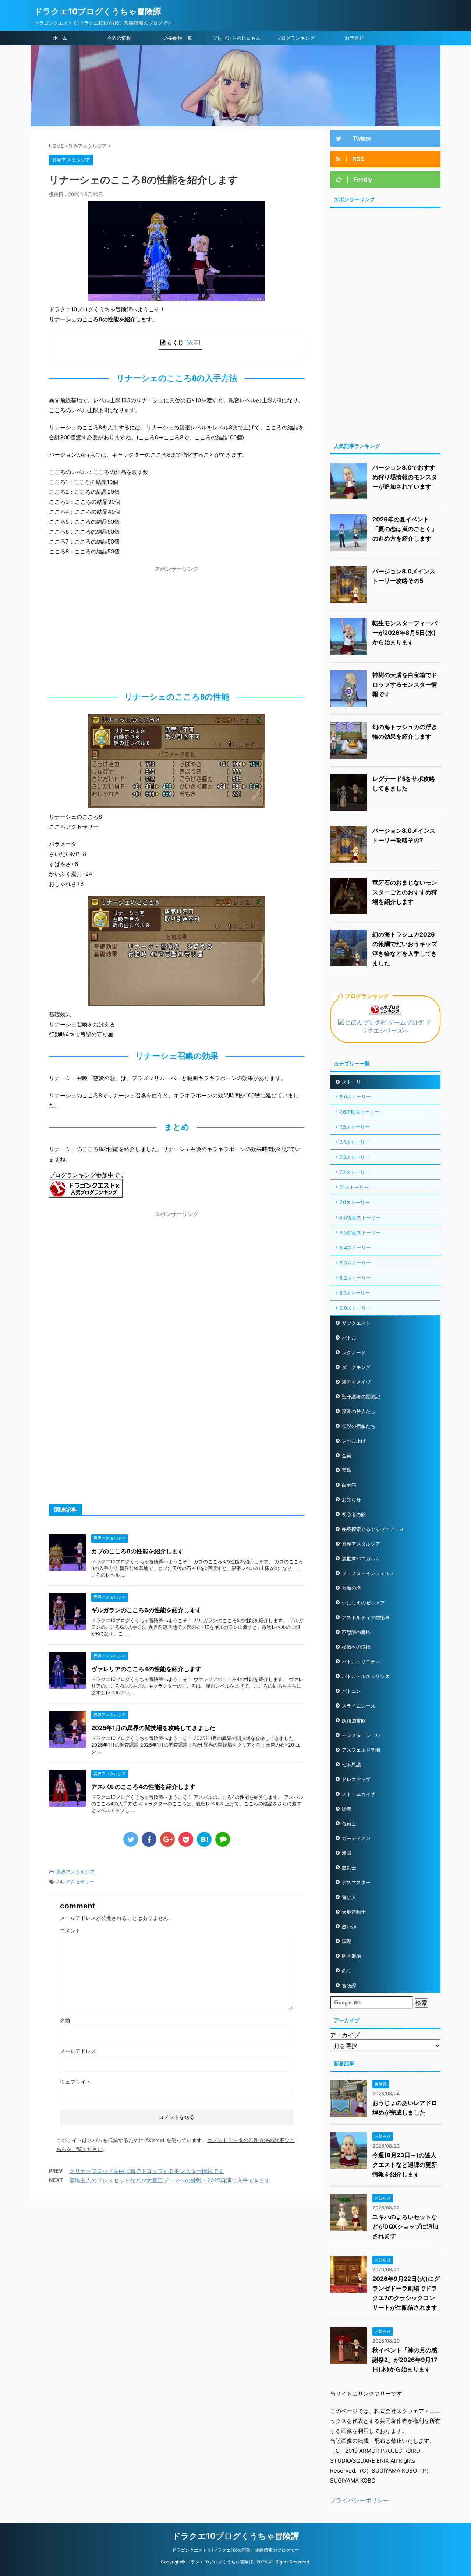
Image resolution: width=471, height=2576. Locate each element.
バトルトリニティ (361, 1662)
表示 (193, 342)
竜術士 (349, 1823)
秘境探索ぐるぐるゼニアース (373, 1529)
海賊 (347, 1853)
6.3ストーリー (355, 1263)
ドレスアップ (356, 1779)
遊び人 (349, 1897)
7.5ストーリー (355, 1127)
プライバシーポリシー (360, 2500)
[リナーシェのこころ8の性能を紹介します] (204, 1839)
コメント (70, 1930)
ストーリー (354, 1082)
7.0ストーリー (355, 1202)
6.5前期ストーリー (360, 1232)
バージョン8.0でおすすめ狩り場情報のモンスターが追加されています (405, 477)
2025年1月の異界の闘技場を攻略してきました (153, 1728)
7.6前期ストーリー (360, 1112)
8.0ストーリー (355, 1097)
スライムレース (359, 1706)
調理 (347, 1941)
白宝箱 (349, 1485)
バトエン (351, 1691)
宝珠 (347, 1470)
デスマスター (356, 1882)
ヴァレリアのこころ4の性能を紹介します (146, 1669)
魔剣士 (349, 1868)
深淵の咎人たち (359, 1411)
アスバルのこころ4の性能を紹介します (143, 1787)
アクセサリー (80, 1882)
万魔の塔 (351, 1588)
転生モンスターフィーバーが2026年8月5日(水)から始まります (405, 633)
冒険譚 (349, 1985)
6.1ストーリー (355, 1293)
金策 (347, 1455)
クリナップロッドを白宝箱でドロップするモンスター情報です (146, 2171)
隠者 (347, 1809)
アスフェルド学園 (361, 1750)
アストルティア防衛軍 (366, 1617)
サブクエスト (356, 1323)
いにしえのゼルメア (363, 1603)
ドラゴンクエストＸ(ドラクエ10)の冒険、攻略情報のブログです (235, 2550)
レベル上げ (354, 1441)
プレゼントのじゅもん (237, 38)
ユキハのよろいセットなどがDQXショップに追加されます (405, 2226)
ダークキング (356, 1367)
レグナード (354, 1352)
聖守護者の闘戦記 (361, 1397)
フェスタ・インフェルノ (368, 1573)
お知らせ (351, 1500)
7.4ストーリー (355, 1142)
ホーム (60, 38)
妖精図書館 (354, 1720)
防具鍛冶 (351, 1956)
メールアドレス (78, 2051)
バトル (349, 1338)
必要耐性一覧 (178, 38)
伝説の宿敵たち (359, 1426)
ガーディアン (356, 1838)
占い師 (349, 1926)
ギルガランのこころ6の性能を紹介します (146, 1610)
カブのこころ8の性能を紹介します (137, 1551)
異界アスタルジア (75, 1872)
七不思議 (351, 1765)
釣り (347, 1971)
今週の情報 (119, 38)
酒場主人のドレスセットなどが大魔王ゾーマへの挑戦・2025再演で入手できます (170, 2180)
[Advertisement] (177, 627)
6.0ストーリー (355, 1308)
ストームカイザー (361, 1794)
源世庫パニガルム (361, 1558)
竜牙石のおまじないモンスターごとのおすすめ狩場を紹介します (405, 892)
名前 (65, 2021)
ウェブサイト (75, 2082)
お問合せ (354, 38)
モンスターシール (361, 1735)
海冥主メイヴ (356, 1382)
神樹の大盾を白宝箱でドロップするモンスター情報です (405, 684)
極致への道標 (356, 1647)
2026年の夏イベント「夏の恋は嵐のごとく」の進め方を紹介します (405, 529)
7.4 (59, 1882)
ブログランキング (295, 38)
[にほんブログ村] (385, 1031)
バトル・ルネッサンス (366, 1676)
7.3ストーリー (355, 1157)
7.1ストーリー (354, 1187)
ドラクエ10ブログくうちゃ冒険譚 (98, 11)
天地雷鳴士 (354, 1912)
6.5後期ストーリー (360, 1217)
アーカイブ (345, 2035)
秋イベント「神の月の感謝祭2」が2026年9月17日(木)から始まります (405, 2360)
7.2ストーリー (355, 1172)
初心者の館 (354, 1514)
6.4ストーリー (355, 1248)
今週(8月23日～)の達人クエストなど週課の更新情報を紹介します (405, 2165)
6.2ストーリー (355, 1278)
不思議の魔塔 (356, 1632)
